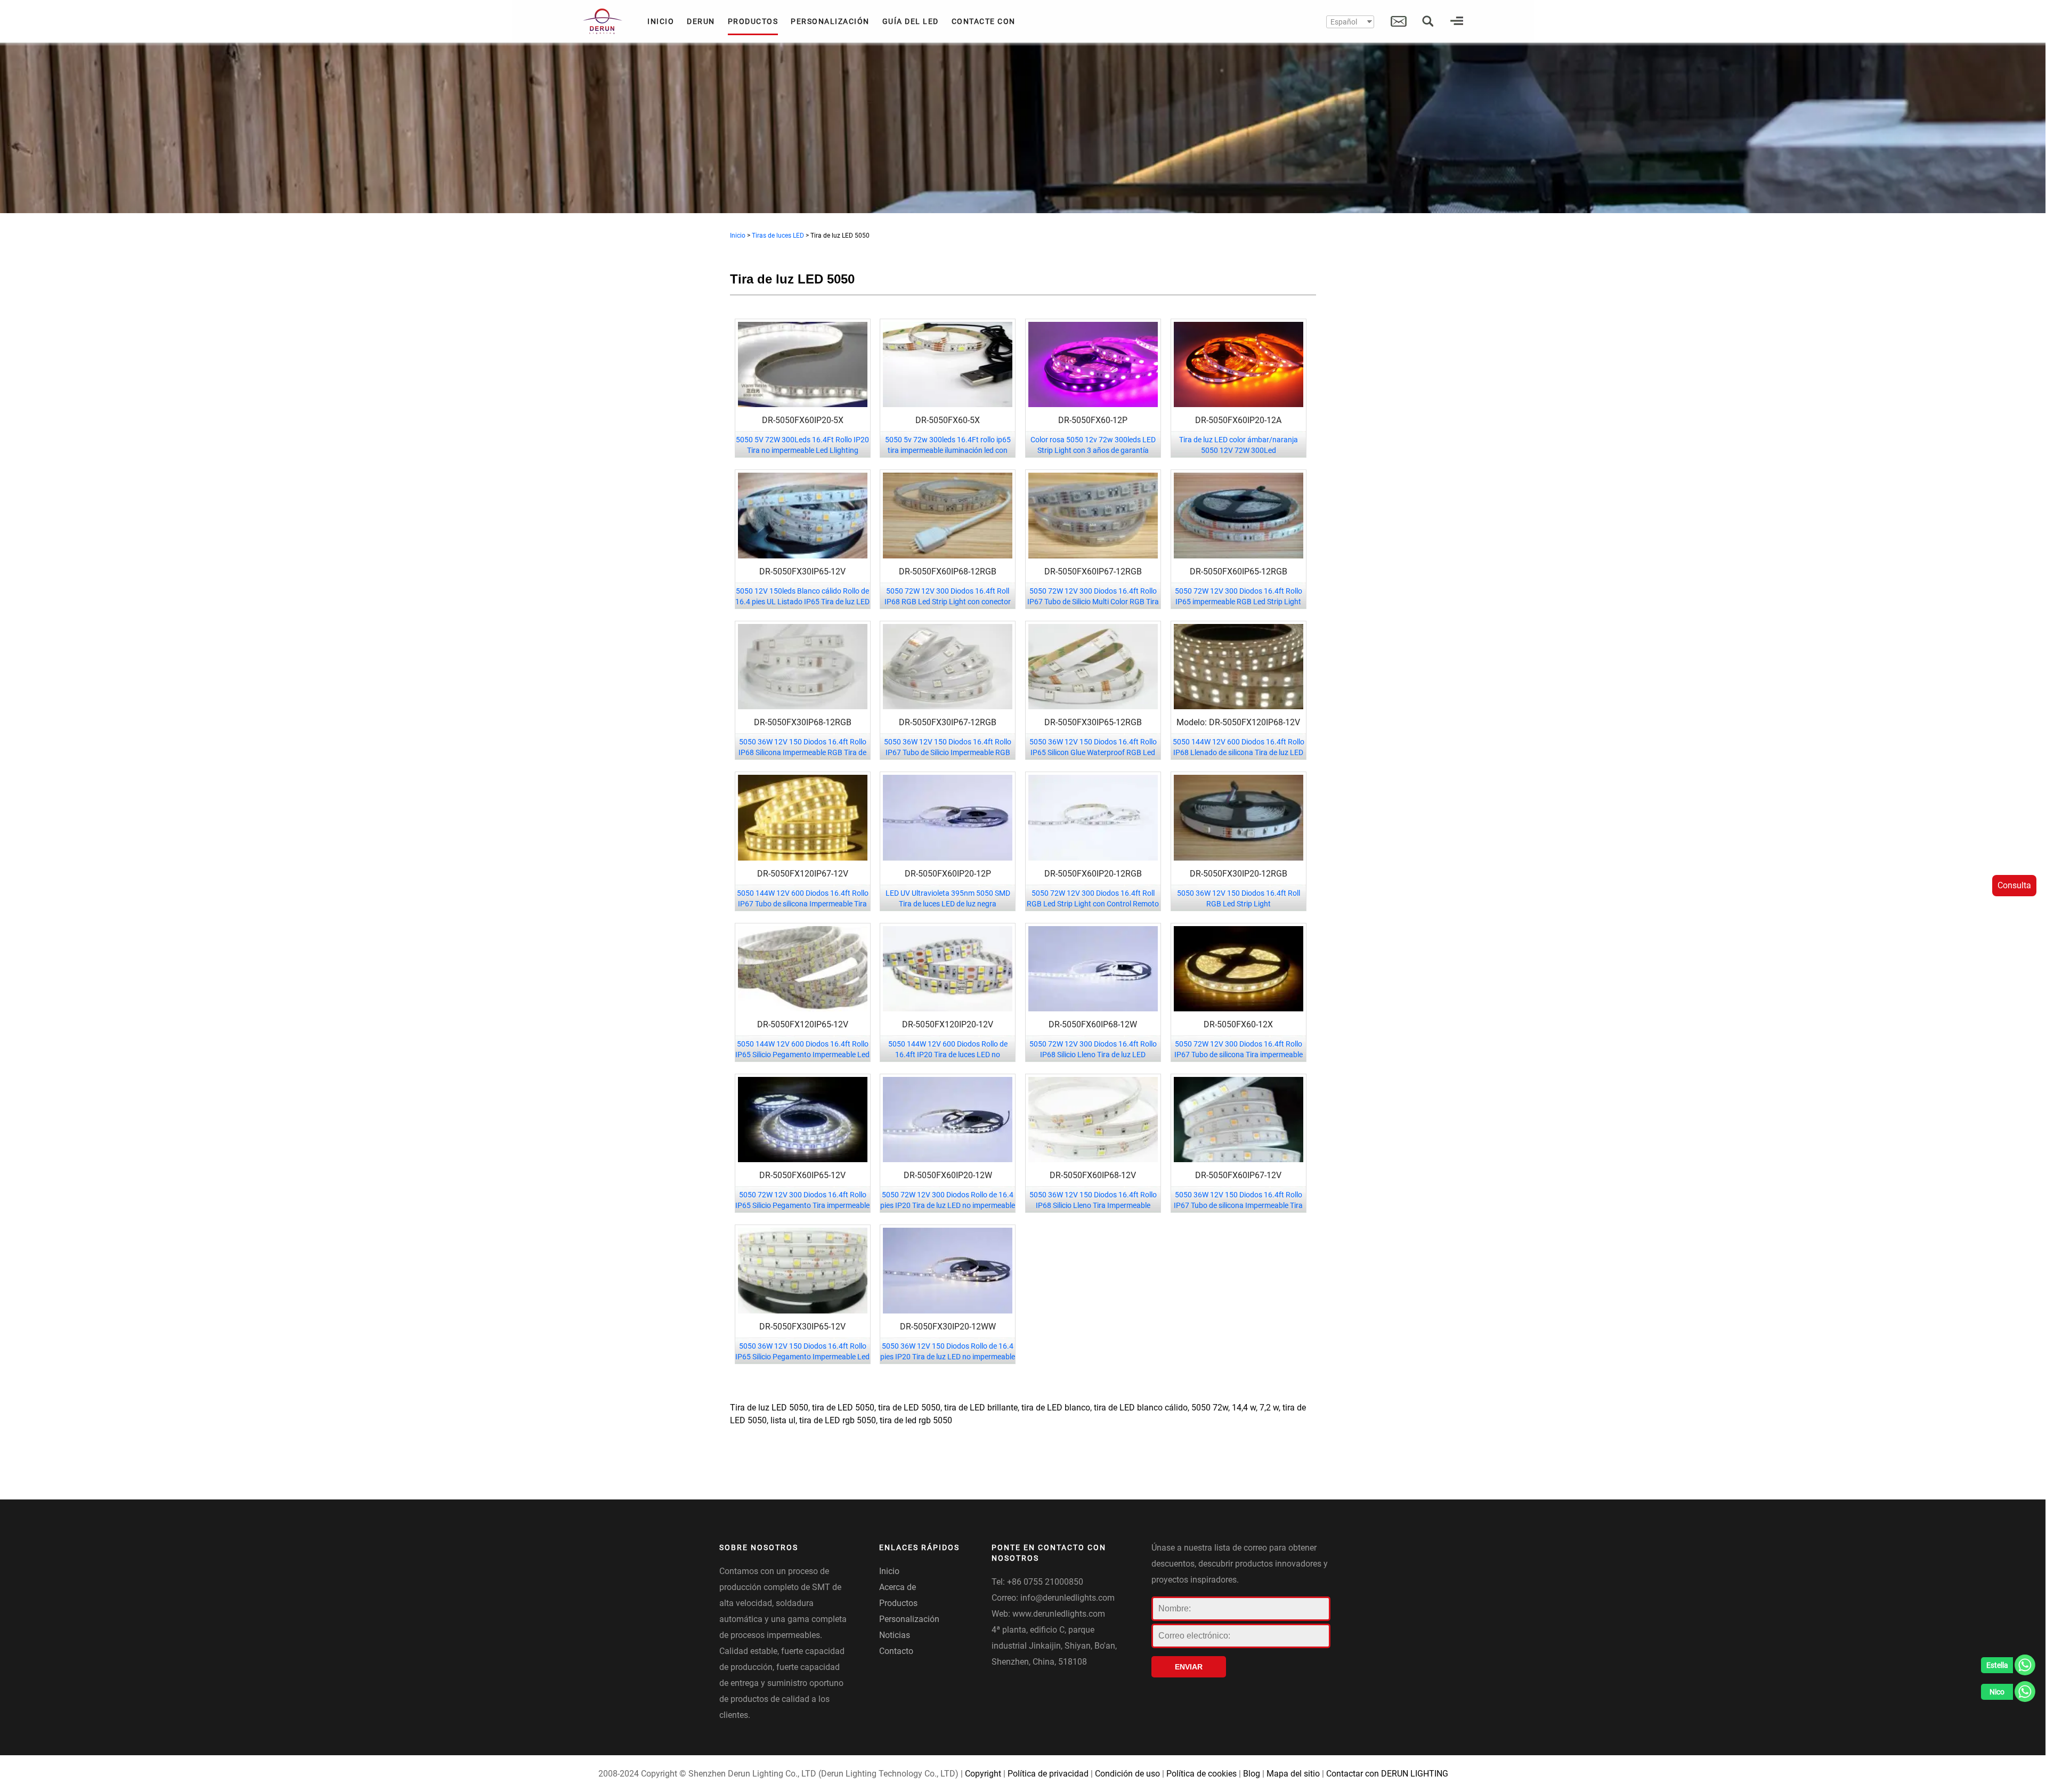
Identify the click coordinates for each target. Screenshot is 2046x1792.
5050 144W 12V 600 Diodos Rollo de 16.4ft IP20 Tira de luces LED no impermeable (948, 1055)
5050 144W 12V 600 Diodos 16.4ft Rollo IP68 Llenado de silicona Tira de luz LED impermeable (1239, 752)
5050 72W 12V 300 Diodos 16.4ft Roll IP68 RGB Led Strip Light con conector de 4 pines (948, 602)
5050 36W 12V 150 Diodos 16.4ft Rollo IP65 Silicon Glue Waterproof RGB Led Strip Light (1093, 752)
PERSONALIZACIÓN (830, 21)
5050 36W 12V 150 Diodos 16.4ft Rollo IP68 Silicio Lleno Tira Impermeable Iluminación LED (1093, 1205)
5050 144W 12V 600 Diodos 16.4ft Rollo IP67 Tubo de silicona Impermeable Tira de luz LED (803, 904)
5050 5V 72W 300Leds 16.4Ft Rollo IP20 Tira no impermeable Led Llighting (802, 445)
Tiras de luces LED (778, 236)
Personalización (909, 1619)
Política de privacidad (1048, 1774)
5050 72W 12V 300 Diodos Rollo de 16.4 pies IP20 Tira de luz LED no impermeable (948, 1200)
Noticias (895, 1635)
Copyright (983, 1774)
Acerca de (898, 1587)
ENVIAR (1189, 1667)
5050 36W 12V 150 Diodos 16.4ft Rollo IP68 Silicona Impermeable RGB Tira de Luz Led (802, 752)
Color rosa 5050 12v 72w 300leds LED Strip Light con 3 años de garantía (1093, 445)
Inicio (738, 236)
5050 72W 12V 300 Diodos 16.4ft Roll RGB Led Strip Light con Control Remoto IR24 (1093, 904)
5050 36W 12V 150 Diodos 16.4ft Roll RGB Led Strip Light (1239, 898)
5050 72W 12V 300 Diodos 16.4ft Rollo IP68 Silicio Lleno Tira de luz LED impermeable (1093, 1055)
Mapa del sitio (1293, 1774)
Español (1344, 22)
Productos (898, 1603)
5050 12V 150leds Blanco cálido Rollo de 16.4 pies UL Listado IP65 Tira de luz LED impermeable (802, 602)
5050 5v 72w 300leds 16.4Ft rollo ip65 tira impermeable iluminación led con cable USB (948, 450)
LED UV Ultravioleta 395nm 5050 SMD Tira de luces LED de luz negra (948, 898)
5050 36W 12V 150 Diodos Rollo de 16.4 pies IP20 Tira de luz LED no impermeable (948, 1351)
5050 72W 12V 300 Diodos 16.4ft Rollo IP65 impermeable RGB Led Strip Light (1239, 596)
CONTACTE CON (984, 21)
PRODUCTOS (753, 21)
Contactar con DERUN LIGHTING (1387, 1774)
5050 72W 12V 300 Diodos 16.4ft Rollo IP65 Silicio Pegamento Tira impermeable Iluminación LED (802, 1205)
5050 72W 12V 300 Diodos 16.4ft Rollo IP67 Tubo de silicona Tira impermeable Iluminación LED (1239, 1055)
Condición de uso (1127, 1774)
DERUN (701, 21)
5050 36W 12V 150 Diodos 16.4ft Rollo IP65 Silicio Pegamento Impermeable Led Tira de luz (802, 1357)
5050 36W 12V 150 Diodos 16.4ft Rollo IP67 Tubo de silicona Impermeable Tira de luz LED (1238, 1205)
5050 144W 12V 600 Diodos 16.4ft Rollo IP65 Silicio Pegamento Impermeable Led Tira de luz (802, 1055)
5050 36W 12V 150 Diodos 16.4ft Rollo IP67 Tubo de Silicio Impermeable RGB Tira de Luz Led (948, 752)
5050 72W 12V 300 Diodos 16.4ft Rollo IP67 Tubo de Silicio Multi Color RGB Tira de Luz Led (1093, 602)
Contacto (896, 1651)
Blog (1252, 1774)
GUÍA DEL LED (911, 21)
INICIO (661, 21)
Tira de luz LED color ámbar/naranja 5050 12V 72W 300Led (1239, 445)
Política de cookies (1201, 1774)
